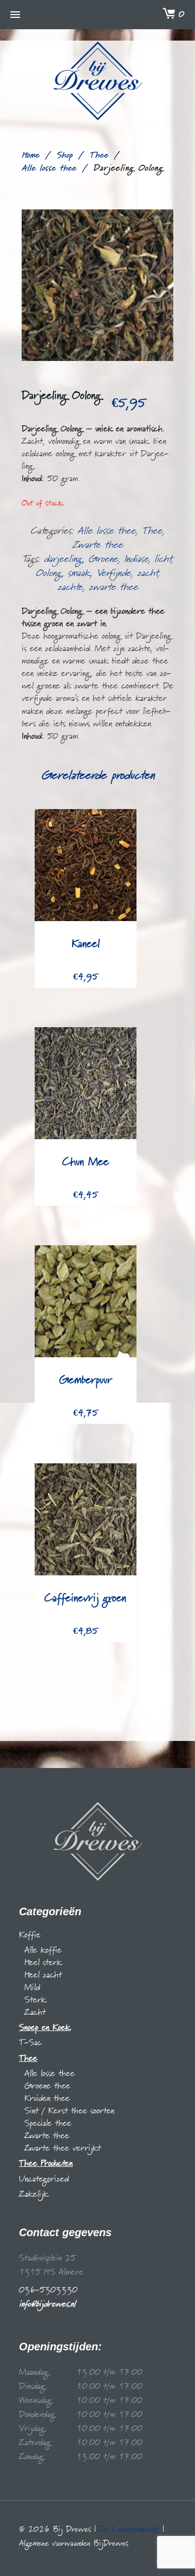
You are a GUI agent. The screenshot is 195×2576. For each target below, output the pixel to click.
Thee (99, 155)
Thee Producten (46, 2164)
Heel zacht (43, 1975)
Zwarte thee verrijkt (63, 2148)
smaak (79, 573)
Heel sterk (43, 1963)
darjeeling (63, 559)
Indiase (136, 559)
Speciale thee (48, 2124)
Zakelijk (34, 2194)
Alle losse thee (49, 168)
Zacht (35, 2013)
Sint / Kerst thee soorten (69, 2111)
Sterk (35, 2000)
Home (31, 155)
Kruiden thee (47, 2099)
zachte (70, 587)
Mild (32, 1988)
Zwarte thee (98, 545)
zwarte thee (113, 587)
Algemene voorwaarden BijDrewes (74, 2544)
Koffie (30, 1935)
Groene (103, 559)
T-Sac (30, 2043)
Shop (64, 155)
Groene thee (47, 2086)
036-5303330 (48, 2290)
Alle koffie (43, 1950)
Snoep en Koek (45, 2028)
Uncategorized (44, 2179)
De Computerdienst (129, 2529)
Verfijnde (114, 573)
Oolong (49, 573)
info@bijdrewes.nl (47, 2304)
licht (163, 559)
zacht (148, 573)
